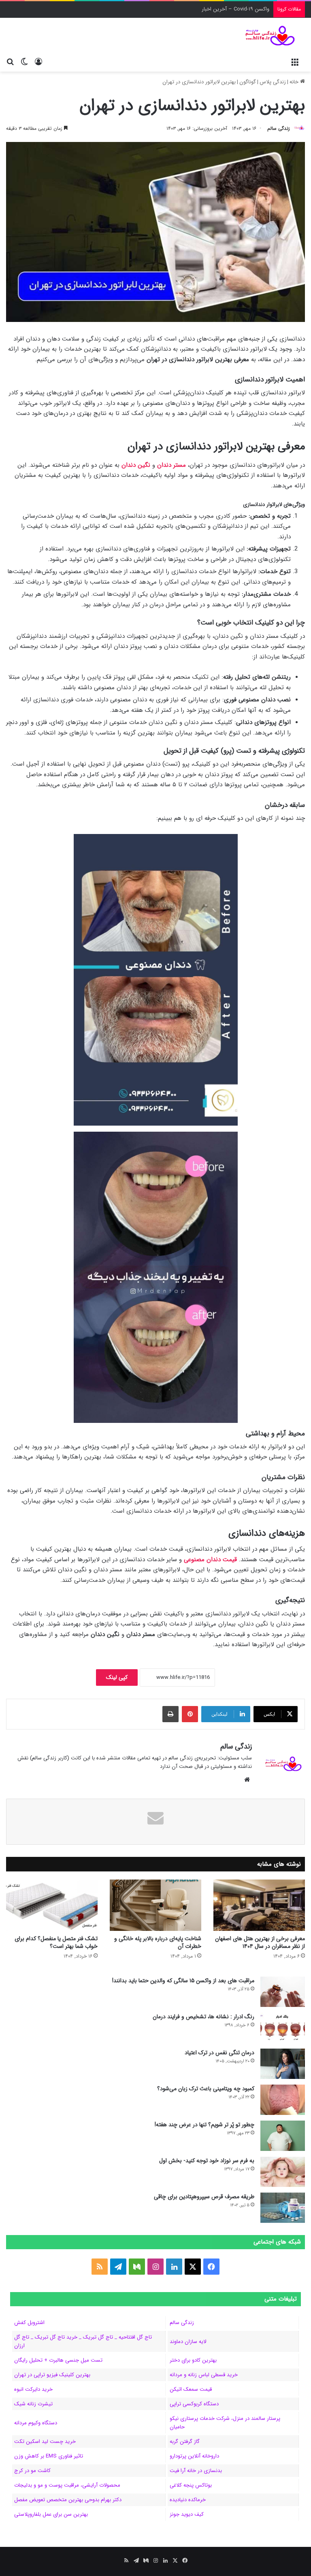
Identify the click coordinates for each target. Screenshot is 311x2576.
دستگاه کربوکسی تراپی (194, 2404)
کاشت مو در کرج (32, 2471)
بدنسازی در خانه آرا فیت (196, 2471)
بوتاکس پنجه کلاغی (191, 2485)
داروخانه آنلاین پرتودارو (194, 2456)
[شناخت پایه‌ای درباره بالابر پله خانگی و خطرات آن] (155, 1905)
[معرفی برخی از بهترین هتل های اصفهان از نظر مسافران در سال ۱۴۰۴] (259, 1905)
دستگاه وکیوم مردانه (36, 2423)
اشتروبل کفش (29, 2323)
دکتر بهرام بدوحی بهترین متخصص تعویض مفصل (68, 2500)
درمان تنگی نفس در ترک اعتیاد (219, 2053)
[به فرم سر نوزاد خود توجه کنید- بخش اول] (283, 2172)
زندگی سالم (279, 128)
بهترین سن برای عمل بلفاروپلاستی (51, 2514)
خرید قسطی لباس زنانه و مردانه (204, 2375)
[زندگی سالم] (266, 36)
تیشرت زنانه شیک (33, 2404)
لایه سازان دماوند (188, 2342)
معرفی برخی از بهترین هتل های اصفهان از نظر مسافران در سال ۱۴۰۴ (260, 1942)
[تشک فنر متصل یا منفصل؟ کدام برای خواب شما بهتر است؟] (52, 1905)
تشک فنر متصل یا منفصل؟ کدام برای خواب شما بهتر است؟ (56, 1942)
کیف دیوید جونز (187, 2514)
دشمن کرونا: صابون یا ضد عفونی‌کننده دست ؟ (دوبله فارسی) (202, 9)
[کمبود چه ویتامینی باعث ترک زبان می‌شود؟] (283, 2100)
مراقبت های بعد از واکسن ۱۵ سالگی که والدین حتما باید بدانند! (183, 1981)
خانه (295, 82)
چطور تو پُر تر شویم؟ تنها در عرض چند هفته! (204, 2125)
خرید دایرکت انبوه (33, 2389)
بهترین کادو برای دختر (193, 2360)
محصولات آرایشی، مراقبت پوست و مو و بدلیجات (67, 2485)
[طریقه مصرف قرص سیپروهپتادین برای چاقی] (283, 2208)
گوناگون (248, 82)
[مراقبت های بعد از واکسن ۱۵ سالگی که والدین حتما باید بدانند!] (283, 1992)
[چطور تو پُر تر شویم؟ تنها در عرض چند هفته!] (283, 2136)
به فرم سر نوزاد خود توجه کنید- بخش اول (207, 2161)
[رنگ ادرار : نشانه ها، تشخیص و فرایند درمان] (283, 2028)
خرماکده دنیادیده (188, 2500)
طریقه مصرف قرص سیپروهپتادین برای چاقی (204, 2197)
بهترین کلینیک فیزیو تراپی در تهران (52, 2375)
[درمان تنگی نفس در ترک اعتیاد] (283, 2064)
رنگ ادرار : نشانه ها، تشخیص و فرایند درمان (203, 2017)
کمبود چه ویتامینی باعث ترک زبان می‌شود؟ (206, 2089)
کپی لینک (117, 1677)
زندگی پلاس (273, 82)
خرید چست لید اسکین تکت (45, 2442)
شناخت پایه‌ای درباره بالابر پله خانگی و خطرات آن (158, 1942)
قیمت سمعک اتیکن (191, 2389)
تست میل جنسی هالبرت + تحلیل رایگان (58, 2360)
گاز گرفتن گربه (185, 2442)
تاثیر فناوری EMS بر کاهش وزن (49, 2456)
